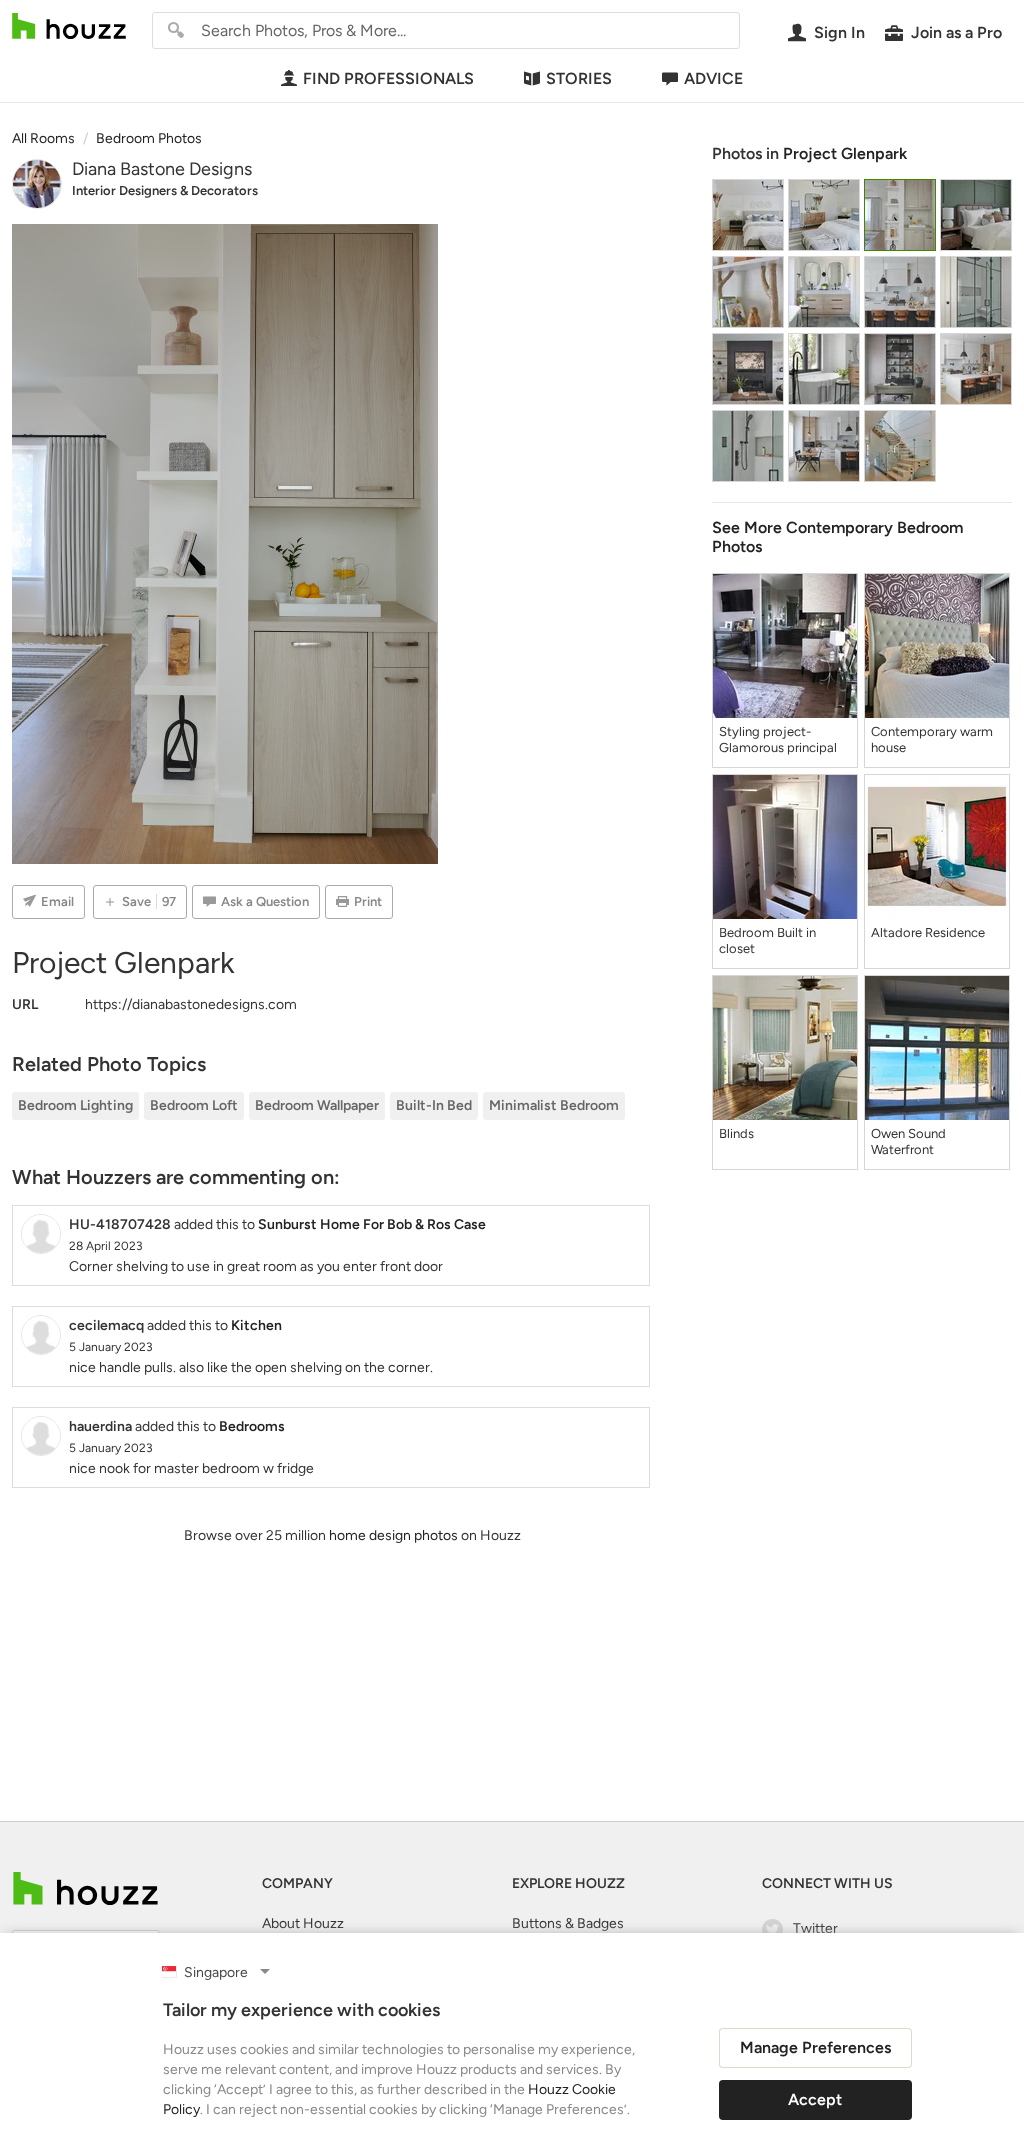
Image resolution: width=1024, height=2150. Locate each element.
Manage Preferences (815, 2047)
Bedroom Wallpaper (317, 1105)
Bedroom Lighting (75, 1105)
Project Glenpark (845, 153)
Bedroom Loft (194, 1105)
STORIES (579, 78)
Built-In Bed (434, 1105)
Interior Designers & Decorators (165, 190)
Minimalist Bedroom (554, 1105)
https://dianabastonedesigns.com (191, 1004)
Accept (815, 2099)
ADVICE (713, 78)
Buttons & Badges (568, 1923)
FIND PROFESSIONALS (388, 78)
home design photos (393, 1535)
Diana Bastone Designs (162, 169)
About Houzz (303, 1923)
